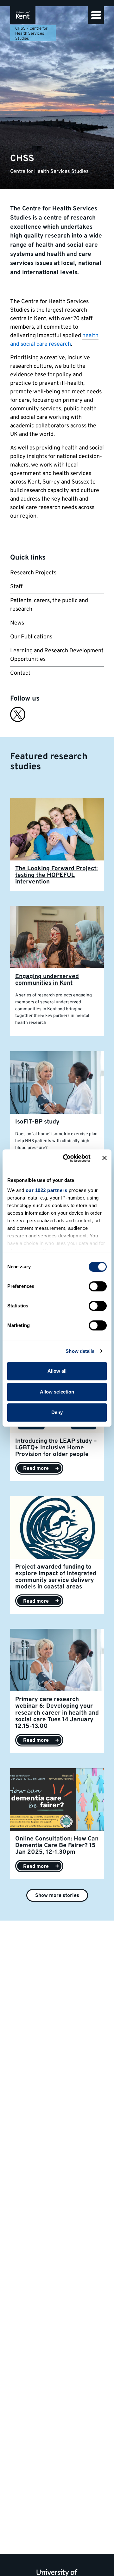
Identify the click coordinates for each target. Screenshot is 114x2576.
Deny (57, 1412)
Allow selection (57, 1392)
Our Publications (31, 637)
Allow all (57, 1371)
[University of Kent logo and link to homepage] (23, 15)
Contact (20, 673)
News (17, 623)
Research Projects (33, 573)
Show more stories (57, 1896)
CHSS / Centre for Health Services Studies (31, 34)
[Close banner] (104, 1158)
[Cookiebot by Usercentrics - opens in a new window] (67, 1158)
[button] (96, 15)
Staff (16, 587)
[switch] (98, 1286)
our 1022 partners (47, 1190)
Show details (80, 1351)
